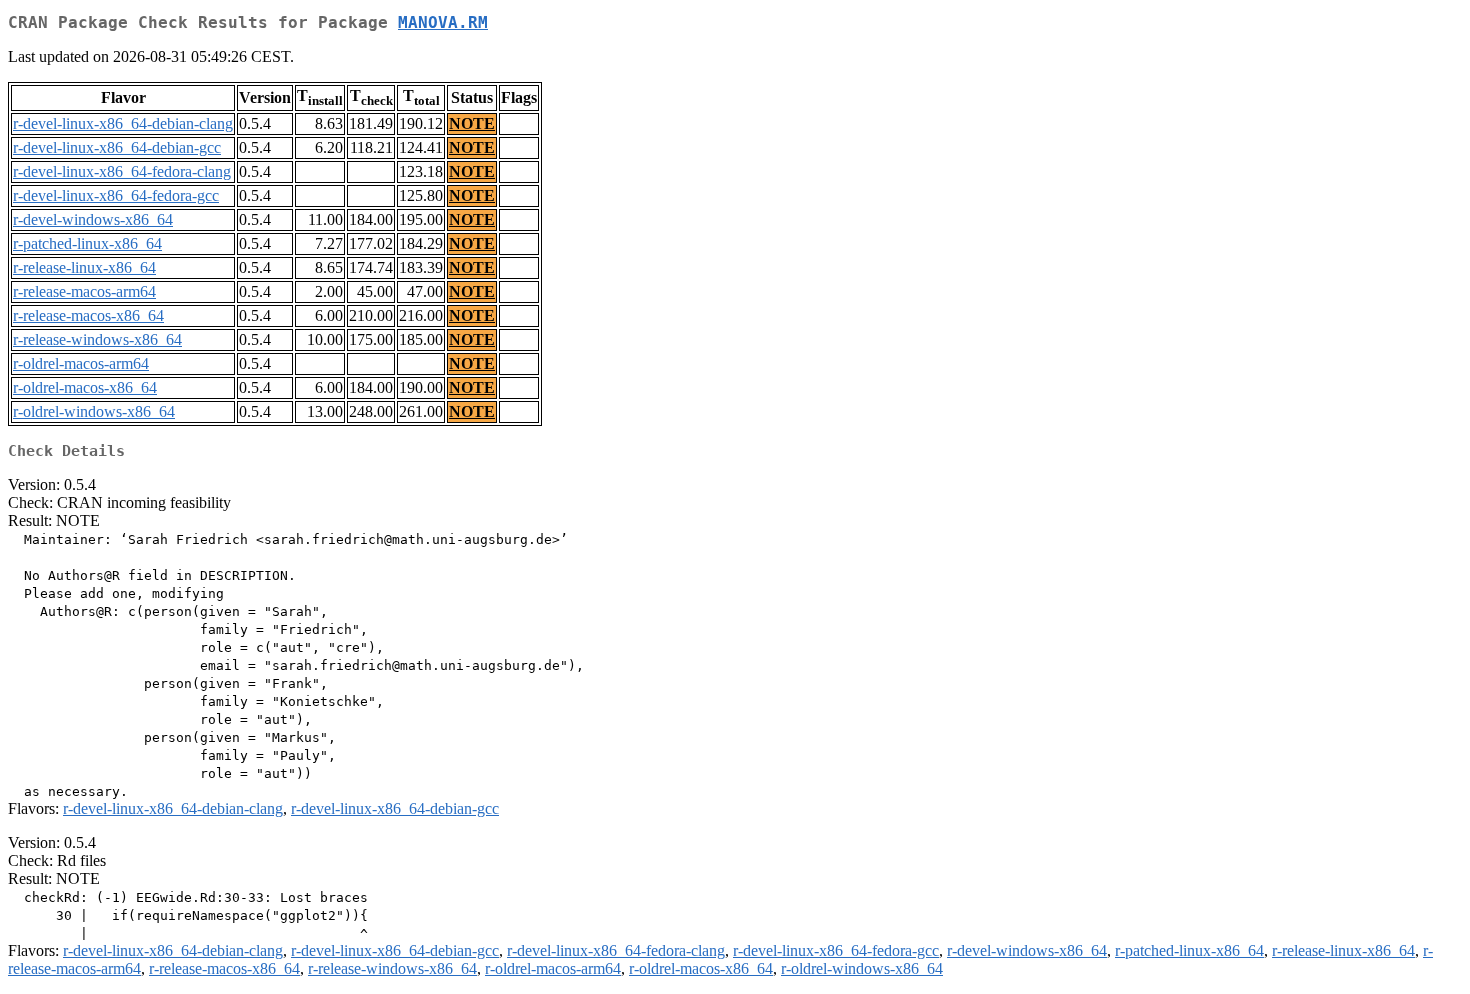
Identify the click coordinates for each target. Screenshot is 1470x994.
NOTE (472, 123)
